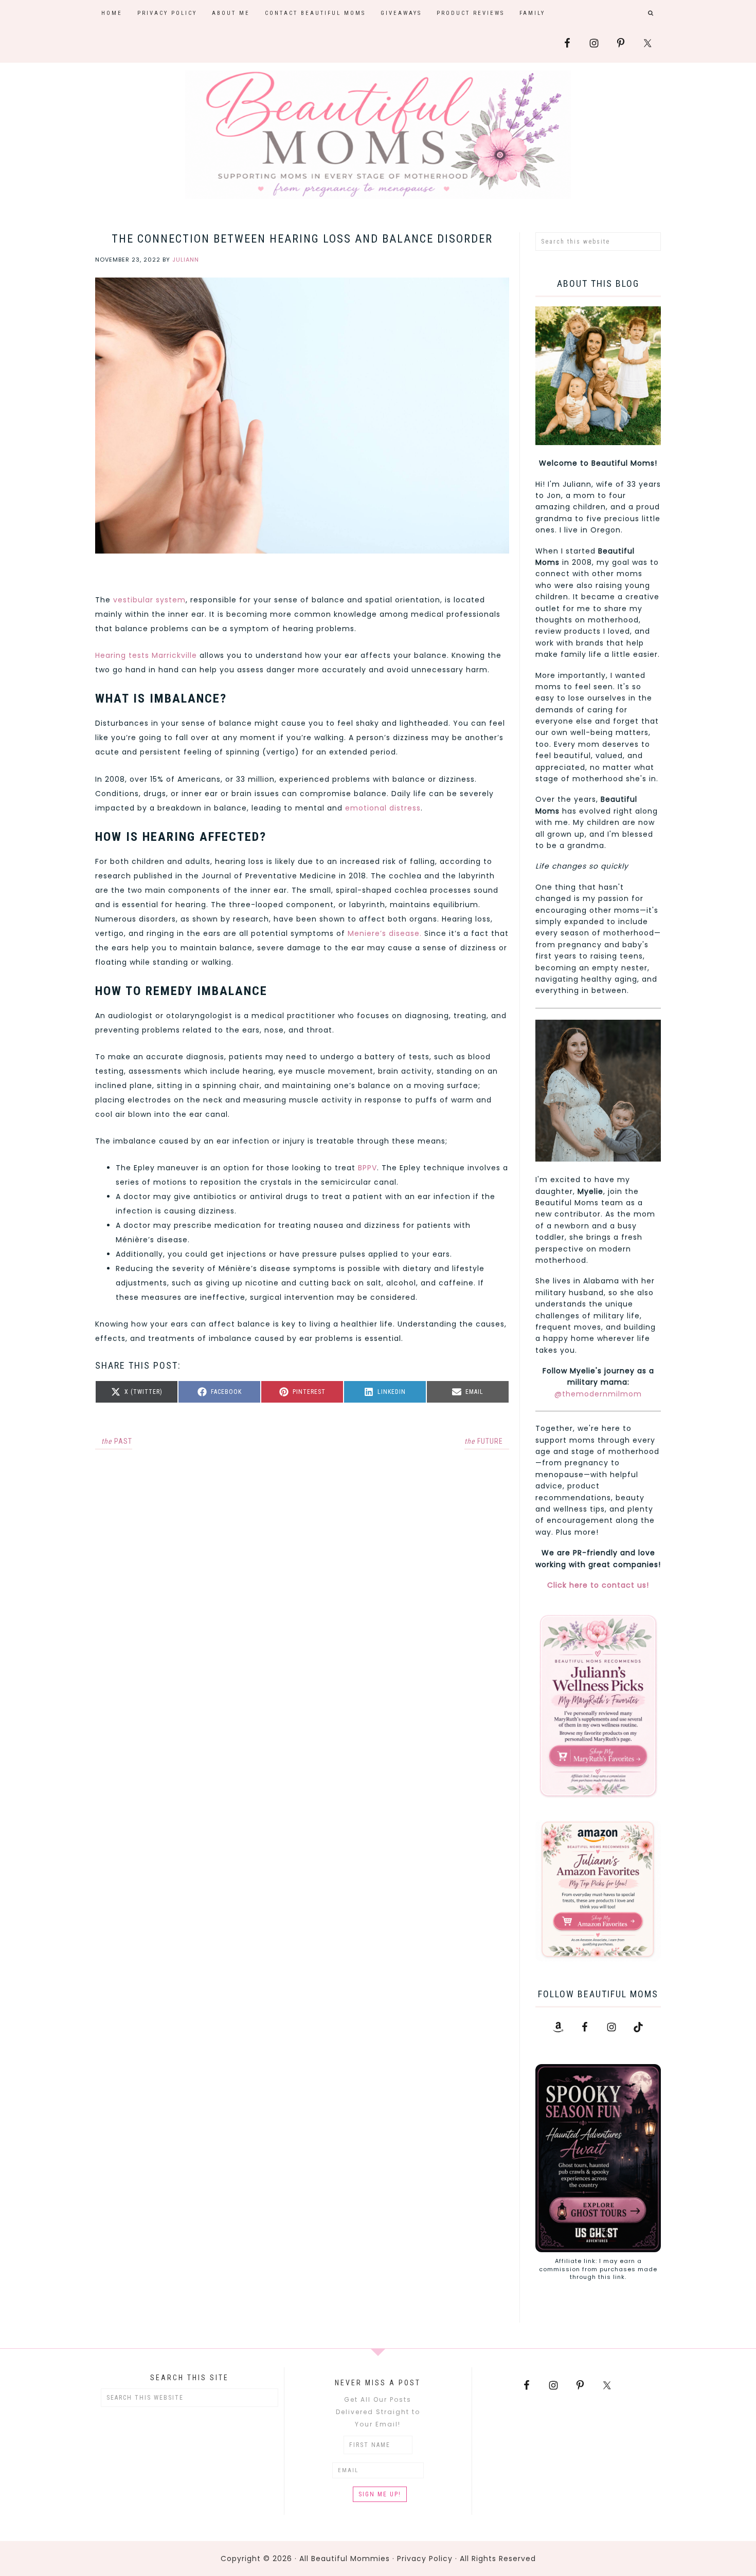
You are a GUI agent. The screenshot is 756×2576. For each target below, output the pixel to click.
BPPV (367, 1168)
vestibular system (149, 600)
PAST (117, 1441)
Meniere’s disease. (385, 933)
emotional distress (383, 808)
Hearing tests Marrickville (146, 655)
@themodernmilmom (598, 1394)
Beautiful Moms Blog (378, 135)
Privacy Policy (425, 2559)
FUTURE (484, 1441)
